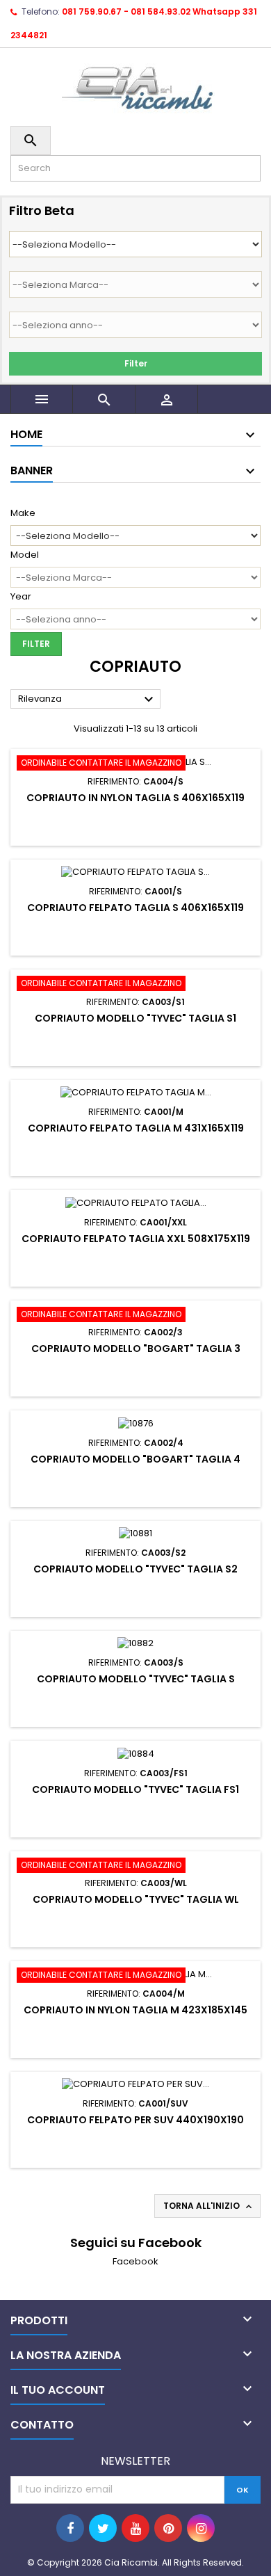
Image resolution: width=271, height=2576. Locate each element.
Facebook (135, 2261)
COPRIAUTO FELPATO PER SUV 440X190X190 (135, 2120)
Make (23, 513)
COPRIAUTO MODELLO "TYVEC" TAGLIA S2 (135, 1569)
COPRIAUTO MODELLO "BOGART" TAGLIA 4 (135, 1459)
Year (21, 597)
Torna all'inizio (209, 2206)
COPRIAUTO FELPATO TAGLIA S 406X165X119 (135, 908)
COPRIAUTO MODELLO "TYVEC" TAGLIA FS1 (135, 1789)
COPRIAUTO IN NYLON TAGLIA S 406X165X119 (135, 798)
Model (25, 555)
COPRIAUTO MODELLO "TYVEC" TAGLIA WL (136, 1899)
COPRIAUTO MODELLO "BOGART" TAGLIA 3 (136, 1349)
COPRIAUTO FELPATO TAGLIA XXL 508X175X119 (136, 1239)
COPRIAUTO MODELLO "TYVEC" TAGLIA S (136, 1679)
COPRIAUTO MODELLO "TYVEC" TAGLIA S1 (135, 1018)
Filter (136, 363)
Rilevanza (88, 700)
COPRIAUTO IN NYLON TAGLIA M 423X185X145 (135, 2010)
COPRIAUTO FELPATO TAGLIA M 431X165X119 (136, 1128)
